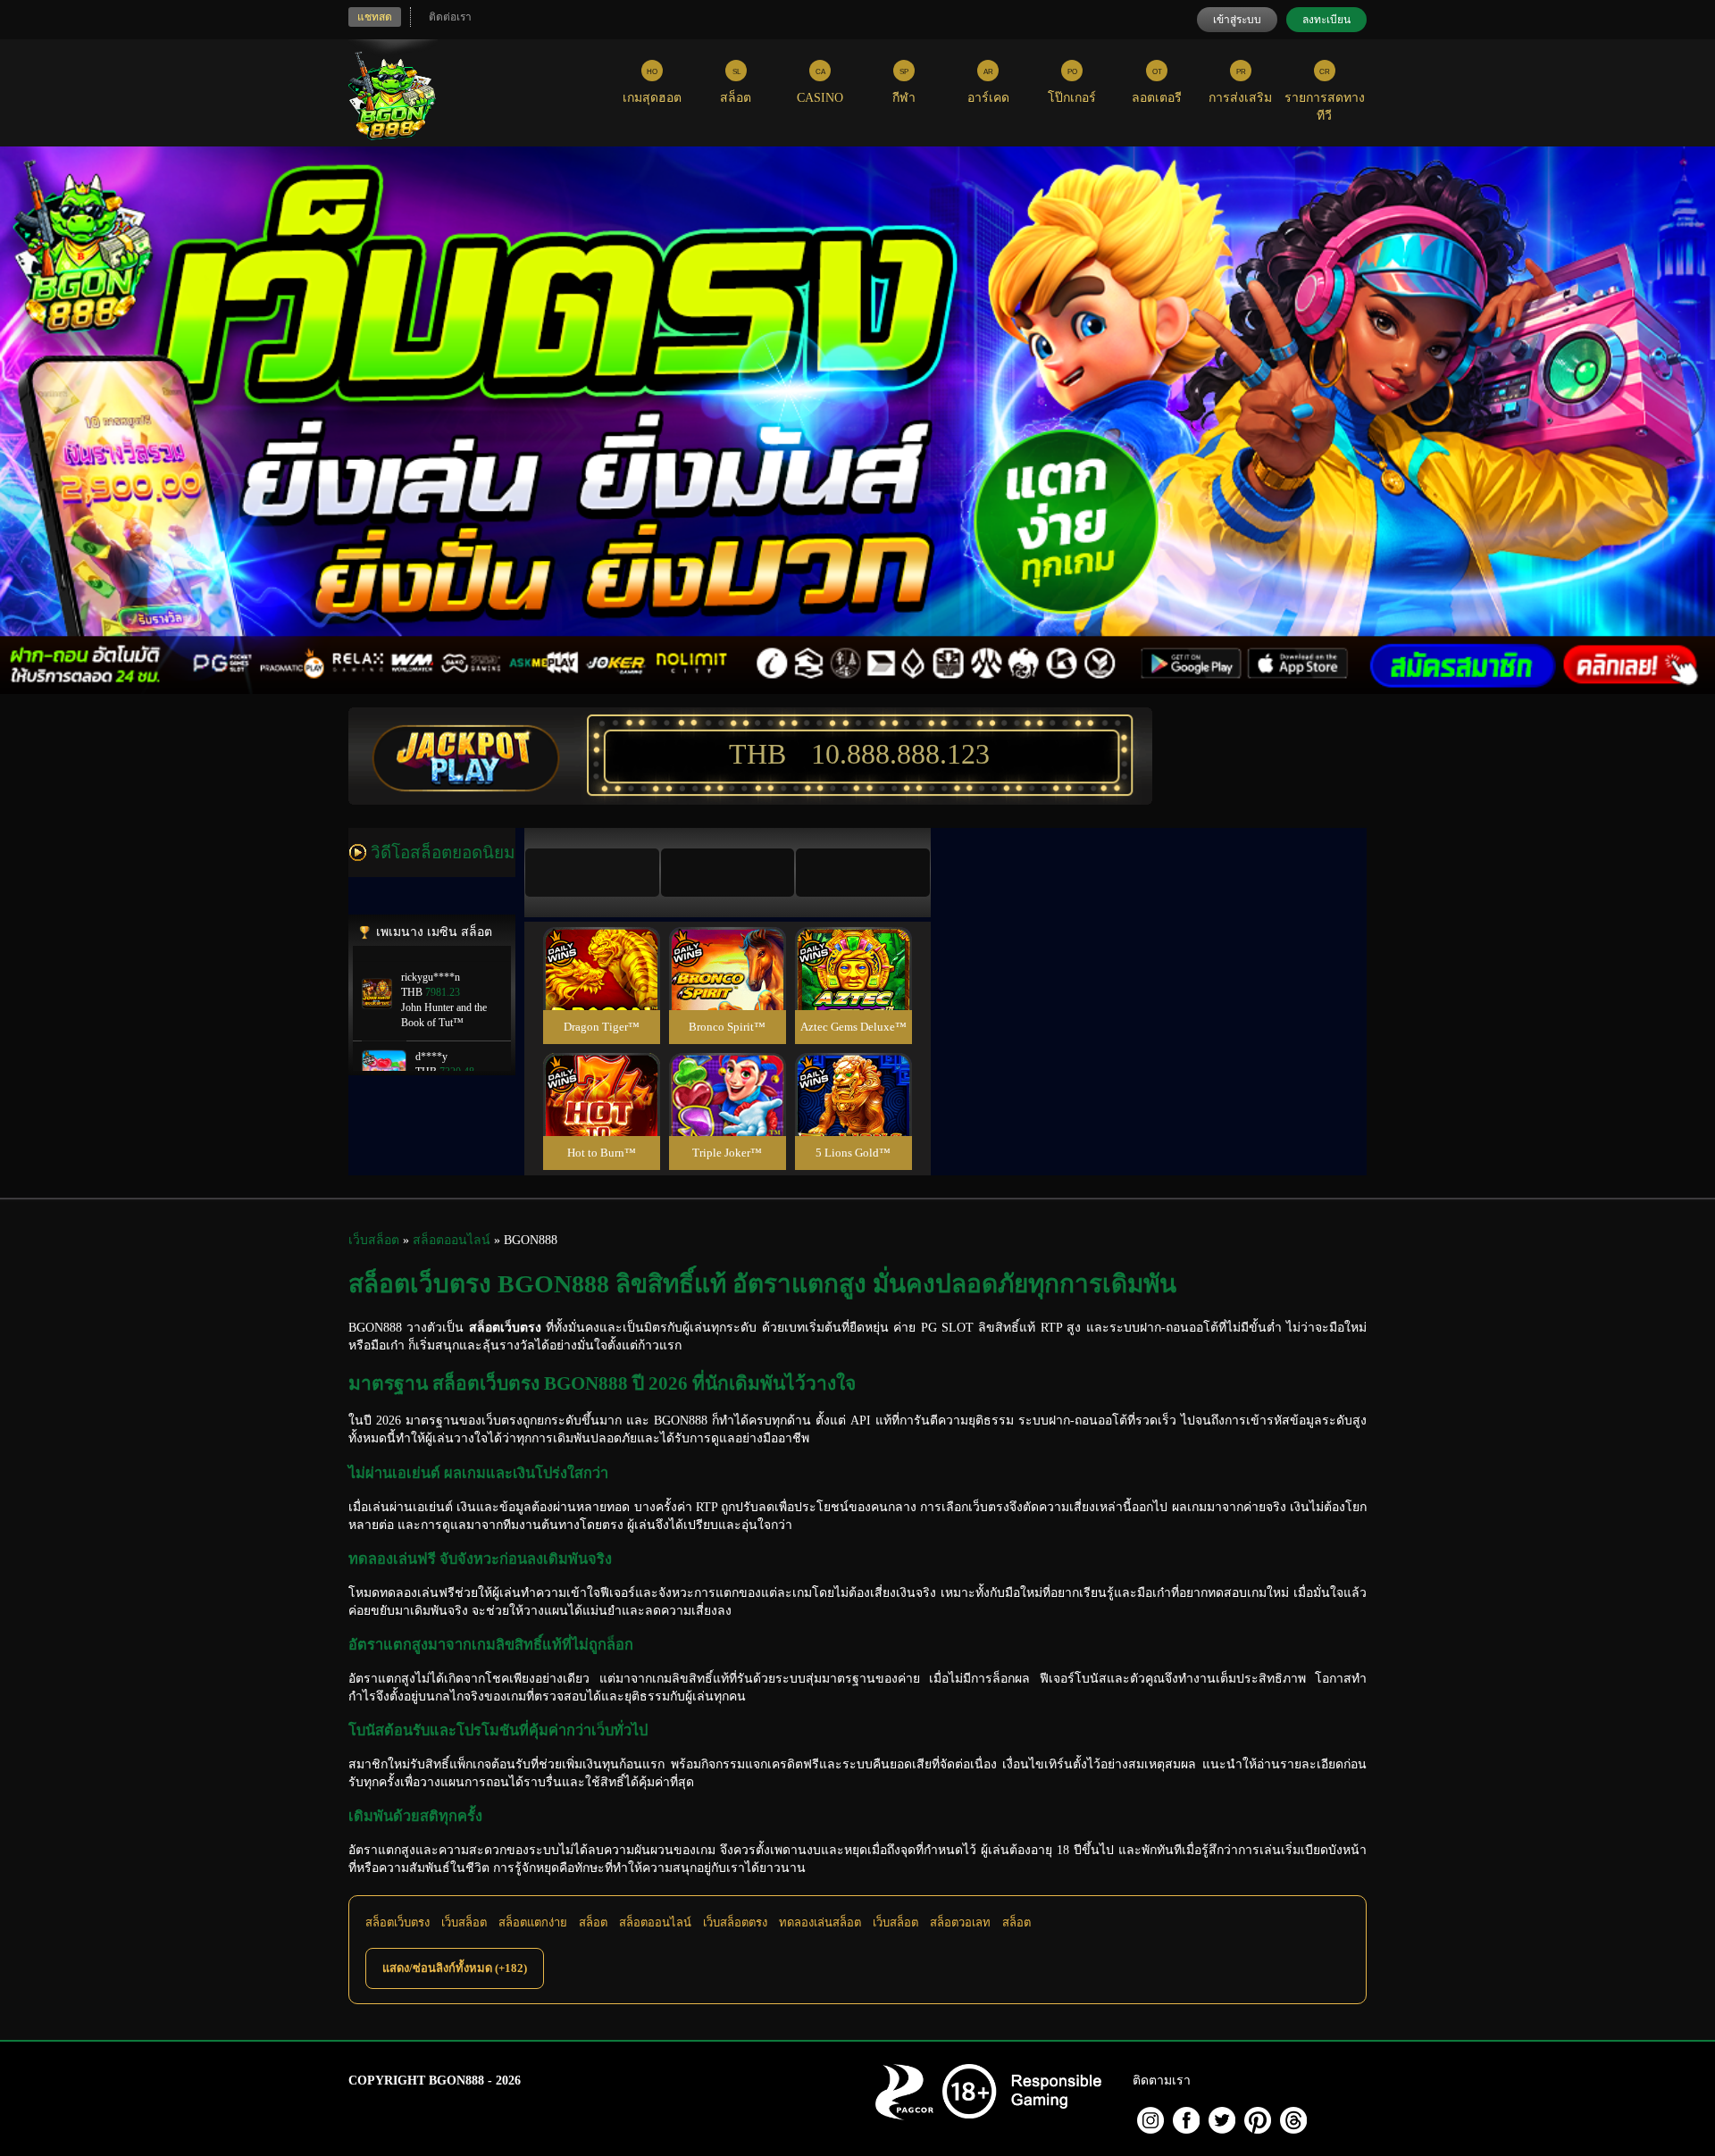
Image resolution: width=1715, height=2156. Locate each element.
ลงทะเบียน (1326, 20)
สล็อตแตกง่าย (533, 1922)
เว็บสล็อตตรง (735, 1922)
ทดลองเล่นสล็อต (820, 1922)
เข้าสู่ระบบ (1237, 20)
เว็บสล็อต (464, 1922)
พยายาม (601, 947)
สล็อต (593, 1922)
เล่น (601, 987)
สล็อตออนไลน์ (655, 1922)
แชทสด (375, 17)
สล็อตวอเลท (960, 1922)
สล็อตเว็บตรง (397, 1922)
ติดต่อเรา (450, 17)
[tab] (592, 873)
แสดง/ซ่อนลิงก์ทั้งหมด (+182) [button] (455, 1968)
